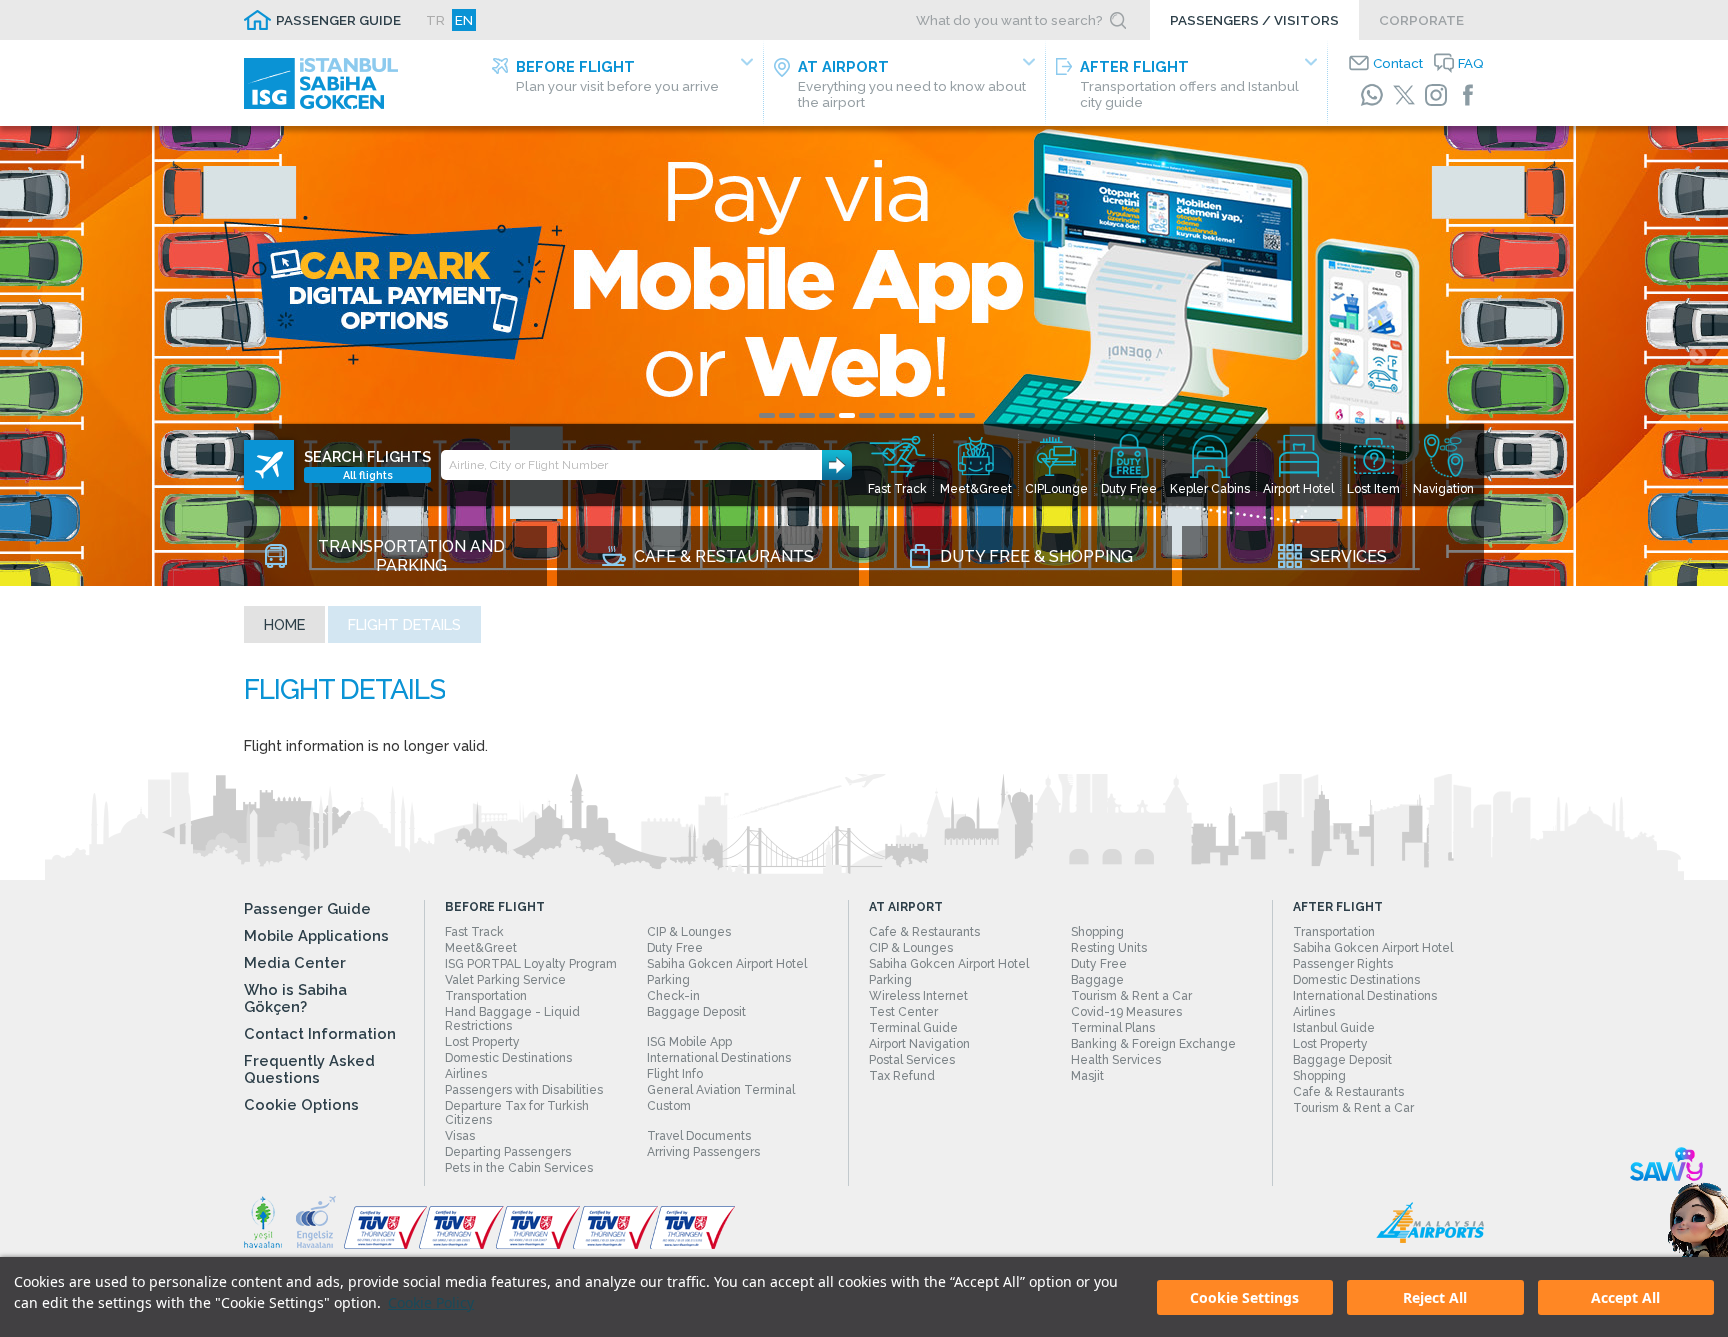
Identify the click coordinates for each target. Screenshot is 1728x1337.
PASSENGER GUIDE (338, 20)
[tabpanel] (864, 356)
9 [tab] (927, 415)
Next (1698, 356)
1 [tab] (767, 415)
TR (435, 20)
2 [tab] (787, 415)
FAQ (1471, 63)
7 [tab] (887, 415)
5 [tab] (847, 415)
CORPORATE (1421, 20)
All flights (368, 475)
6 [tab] (867, 415)
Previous (30, 356)
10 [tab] (947, 415)
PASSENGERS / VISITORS (1254, 20)
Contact (1398, 63)
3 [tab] (807, 415)
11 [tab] (967, 415)
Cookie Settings (1244, 1297)
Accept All (1625, 1297)
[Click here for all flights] (269, 465)
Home (284, 624)
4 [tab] (827, 415)
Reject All (1435, 1297)
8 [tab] (907, 415)
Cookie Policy (431, 1302)
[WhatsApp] (1372, 95)
